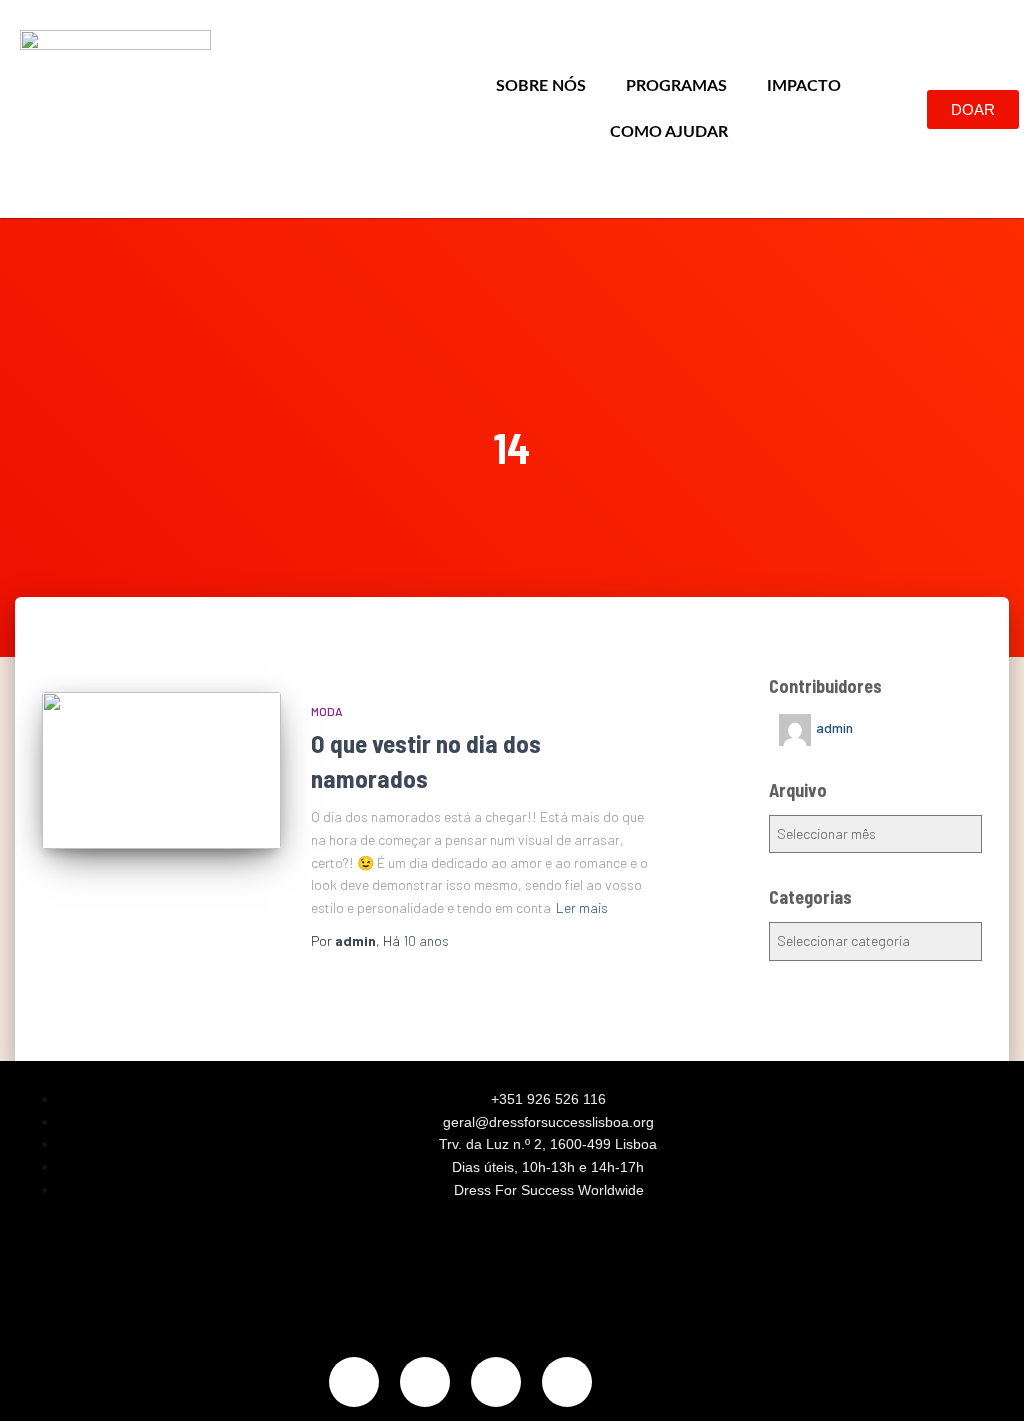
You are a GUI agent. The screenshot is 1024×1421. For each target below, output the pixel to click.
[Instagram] (354, 1382)
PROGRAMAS (676, 86)
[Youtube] (567, 1382)
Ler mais (582, 907)
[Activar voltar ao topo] (984, 1381)
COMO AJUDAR (669, 132)
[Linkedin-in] (496, 1382)
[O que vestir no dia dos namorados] (161, 770)
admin (834, 727)
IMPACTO (804, 86)
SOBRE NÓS (541, 86)
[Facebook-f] (425, 1382)
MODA (327, 711)
